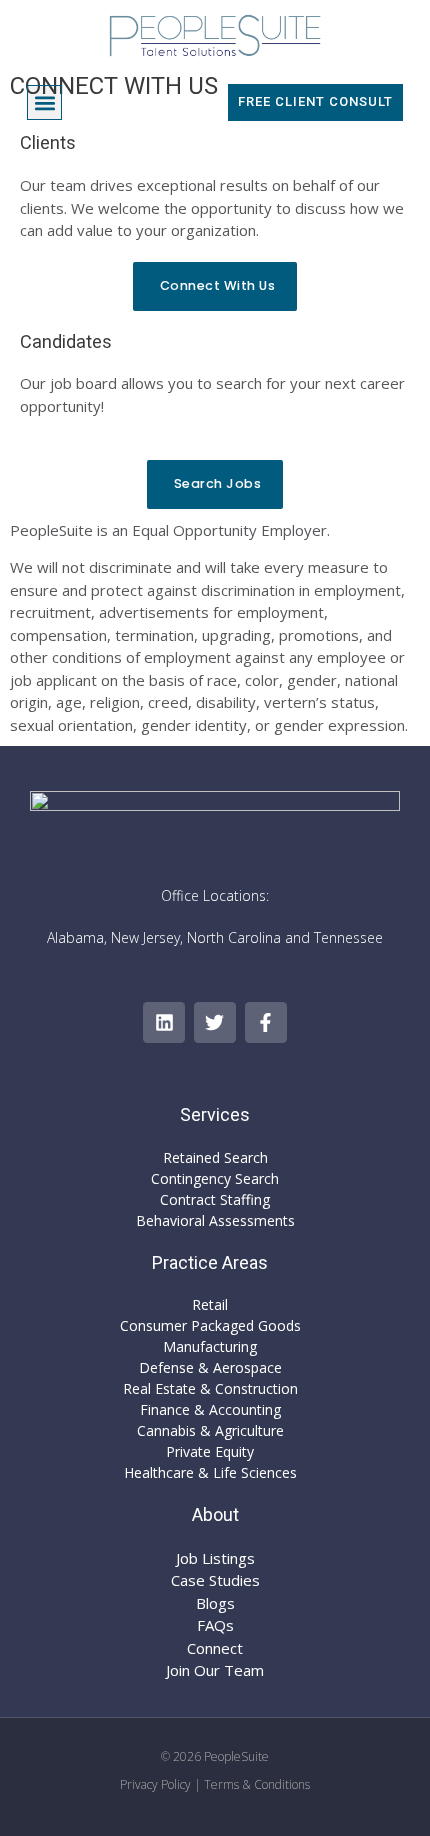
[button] (44, 102)
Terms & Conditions (257, 1784)
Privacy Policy (155, 1784)
